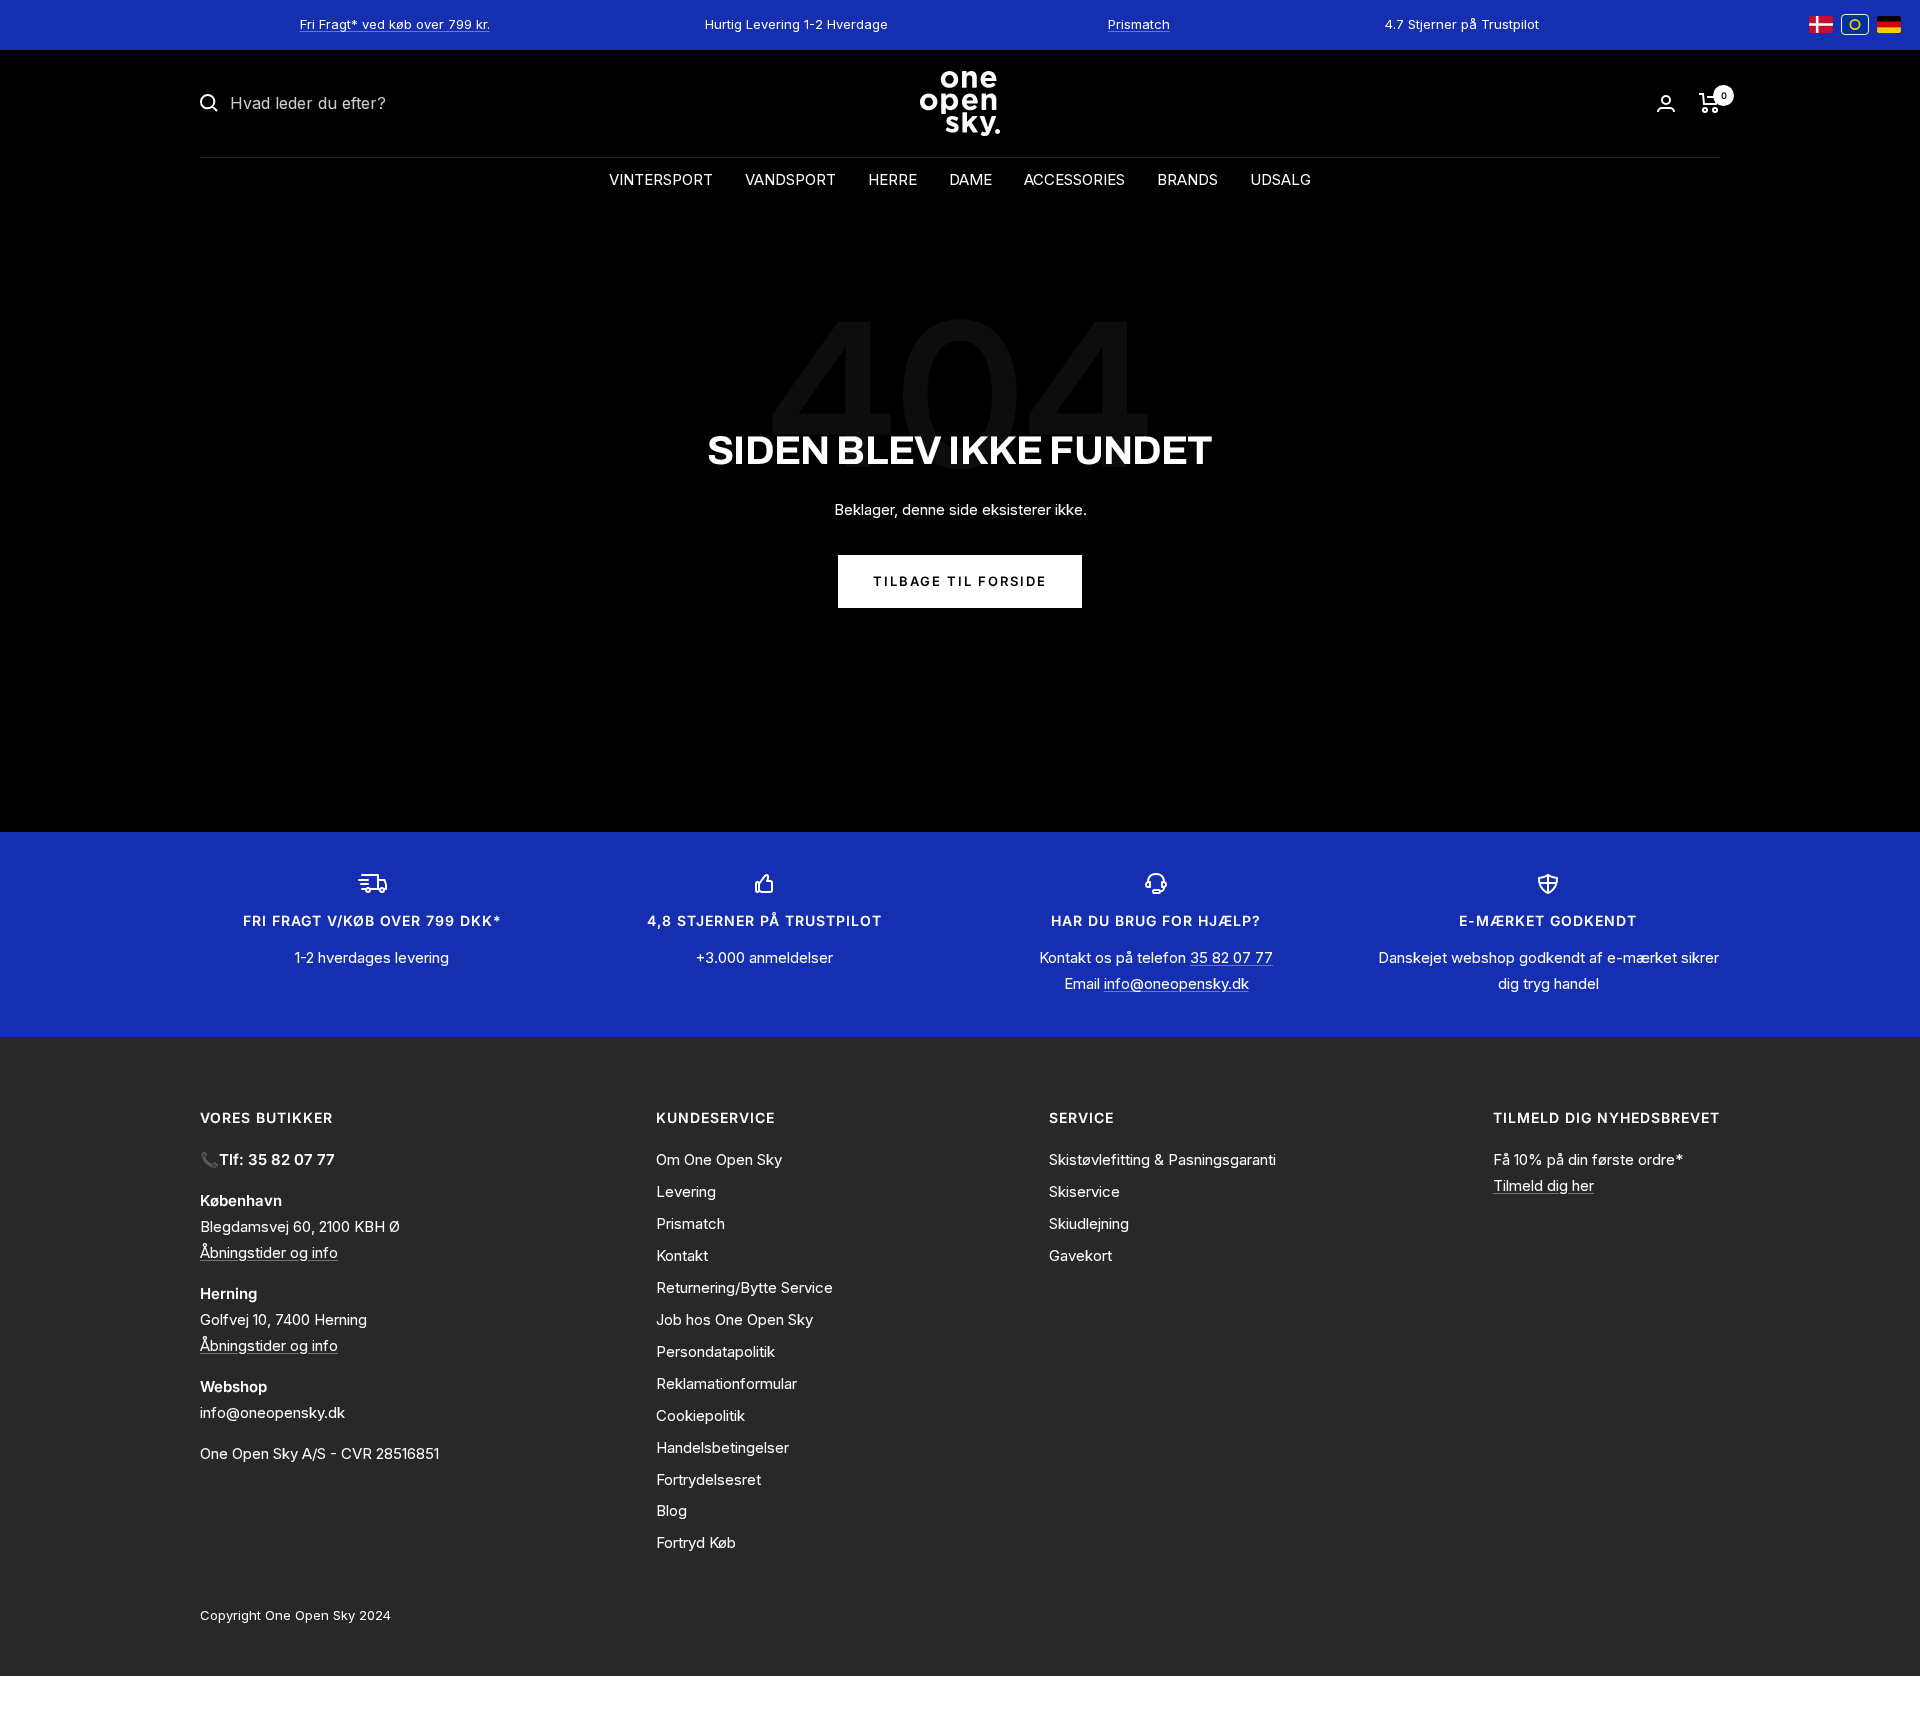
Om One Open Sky (719, 1159)
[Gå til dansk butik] (1821, 25)
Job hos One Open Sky (734, 1319)
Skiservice (1084, 1191)
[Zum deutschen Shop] (1889, 25)
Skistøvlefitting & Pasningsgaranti (1162, 1159)
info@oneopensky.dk (1176, 983)
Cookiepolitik (700, 1415)
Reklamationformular (726, 1383)
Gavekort (1080, 1255)
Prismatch (1139, 24)
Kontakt (682, 1255)
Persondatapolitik (715, 1351)
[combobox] (380, 104)
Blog (671, 1510)
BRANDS (1187, 179)
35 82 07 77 (1231, 957)
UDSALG (1280, 179)
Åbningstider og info (269, 1252)
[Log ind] (1666, 103)
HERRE (892, 179)
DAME (970, 179)
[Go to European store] (1855, 25)
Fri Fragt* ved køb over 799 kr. (395, 24)
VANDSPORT (790, 179)
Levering (686, 1191)
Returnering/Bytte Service (744, 1287)
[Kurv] (1709, 103)
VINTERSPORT (661, 179)
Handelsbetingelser (722, 1447)
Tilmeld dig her (1543, 1185)
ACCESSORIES (1074, 179)
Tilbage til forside (960, 581)
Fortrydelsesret (708, 1479)
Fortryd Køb (696, 1542)
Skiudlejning (1089, 1223)
